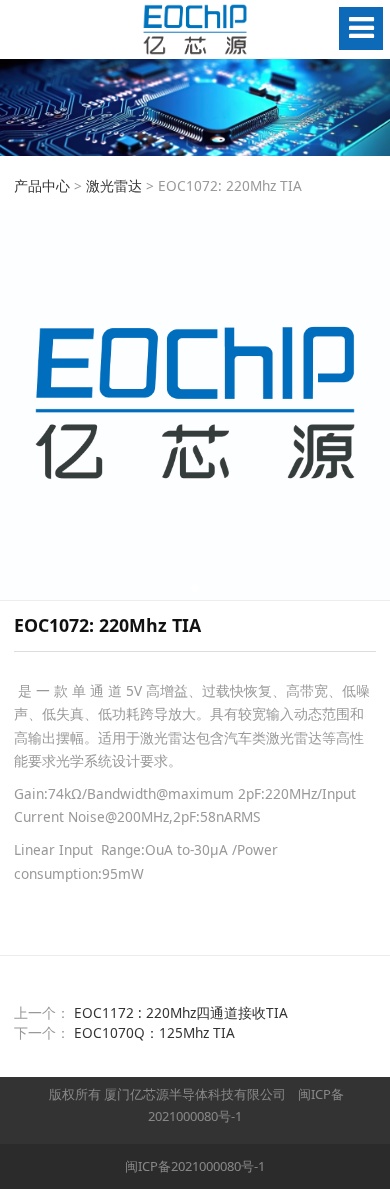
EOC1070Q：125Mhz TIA (154, 1032)
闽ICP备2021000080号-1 (195, 1166)
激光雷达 (114, 185)
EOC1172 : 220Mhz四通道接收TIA (181, 1012)
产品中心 (42, 185)
